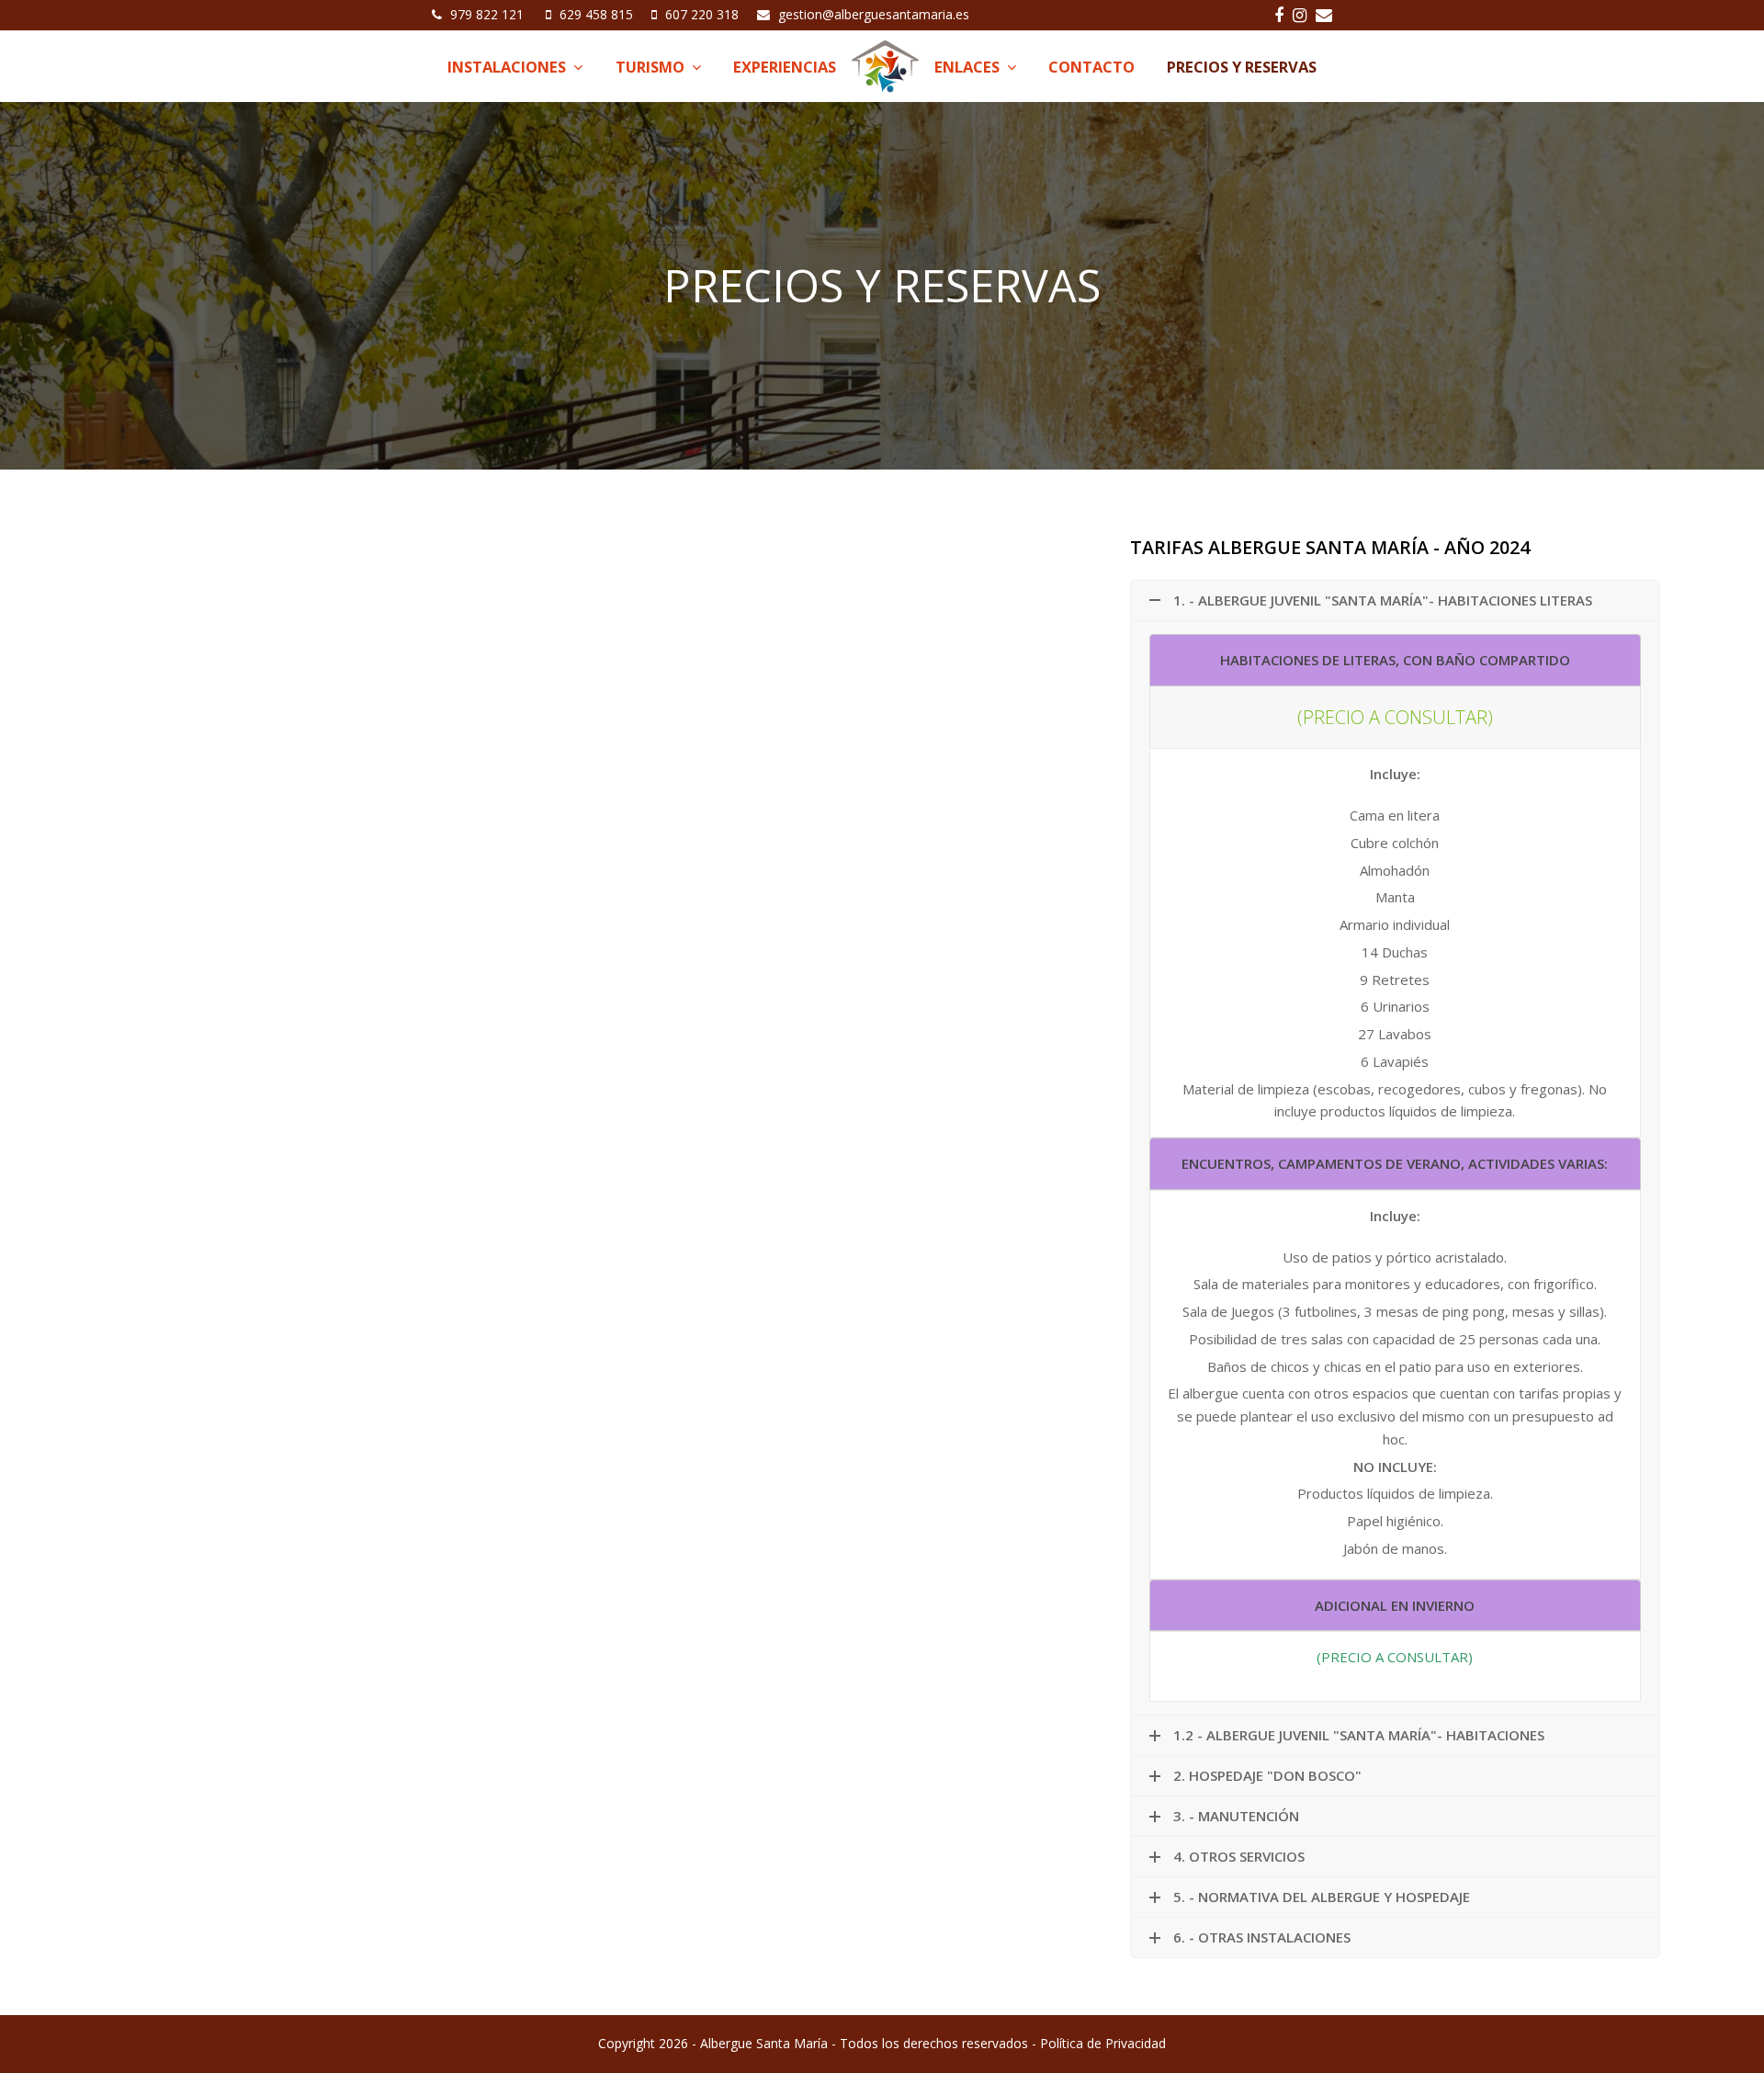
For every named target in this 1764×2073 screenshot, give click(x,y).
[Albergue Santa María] (885, 67)
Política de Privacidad (1103, 2043)
